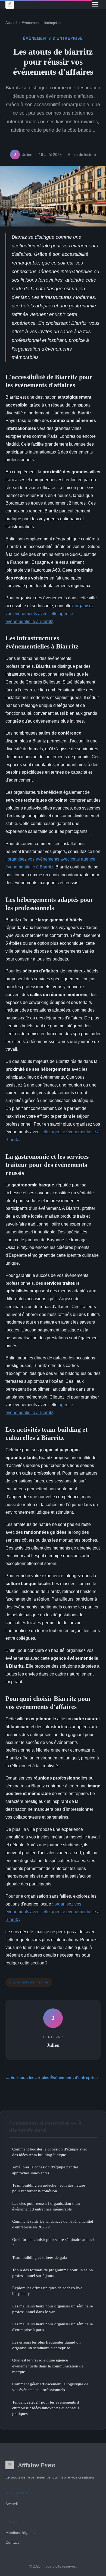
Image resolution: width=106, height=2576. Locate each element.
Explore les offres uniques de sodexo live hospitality (47, 2291)
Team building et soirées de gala (40, 2257)
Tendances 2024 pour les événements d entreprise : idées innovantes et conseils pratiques (46, 2408)
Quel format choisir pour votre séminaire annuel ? (53, 2242)
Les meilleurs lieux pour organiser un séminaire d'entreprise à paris (53, 2327)
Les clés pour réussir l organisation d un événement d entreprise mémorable (46, 2206)
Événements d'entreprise (41, 23)
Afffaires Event (37, 2465)
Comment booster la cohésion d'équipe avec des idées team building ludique (50, 2152)
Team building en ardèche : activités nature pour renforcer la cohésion (49, 2188)
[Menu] (95, 4)
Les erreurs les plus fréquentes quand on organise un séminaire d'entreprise (46, 2345)
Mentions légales (20, 2533)
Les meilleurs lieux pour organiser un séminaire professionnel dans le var (53, 2309)
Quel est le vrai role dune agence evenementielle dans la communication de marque (48, 2366)
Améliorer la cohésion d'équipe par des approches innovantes (45, 2170)
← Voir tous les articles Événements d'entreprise (52, 2078)
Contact (12, 2542)
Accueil (11, 23)
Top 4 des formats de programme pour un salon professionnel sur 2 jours (53, 2273)
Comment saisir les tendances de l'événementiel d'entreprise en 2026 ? (53, 2224)
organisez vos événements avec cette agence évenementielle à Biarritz (50, 614)
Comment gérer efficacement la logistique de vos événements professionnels (50, 2387)
